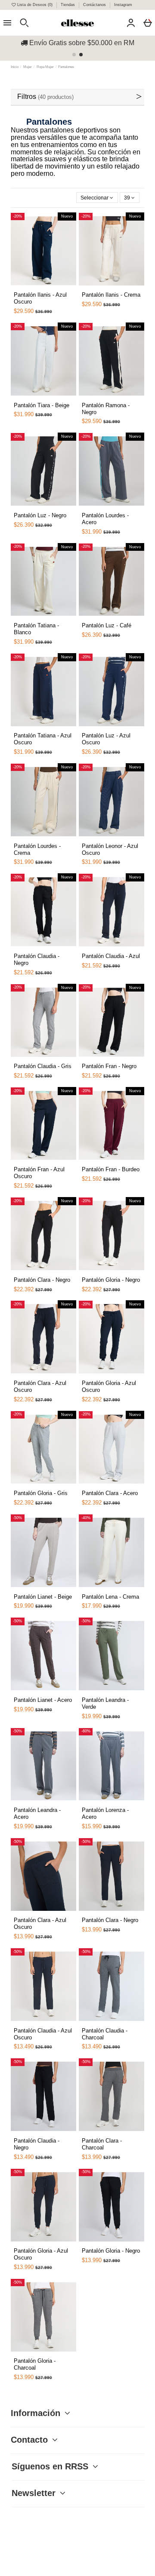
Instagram (123, 5)
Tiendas (68, 5)
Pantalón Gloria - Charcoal (35, 2364)
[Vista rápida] (35, 287)
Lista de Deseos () (35, 5)
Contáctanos (95, 5)
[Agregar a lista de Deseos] (25, 290)
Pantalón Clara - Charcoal (102, 2144)
